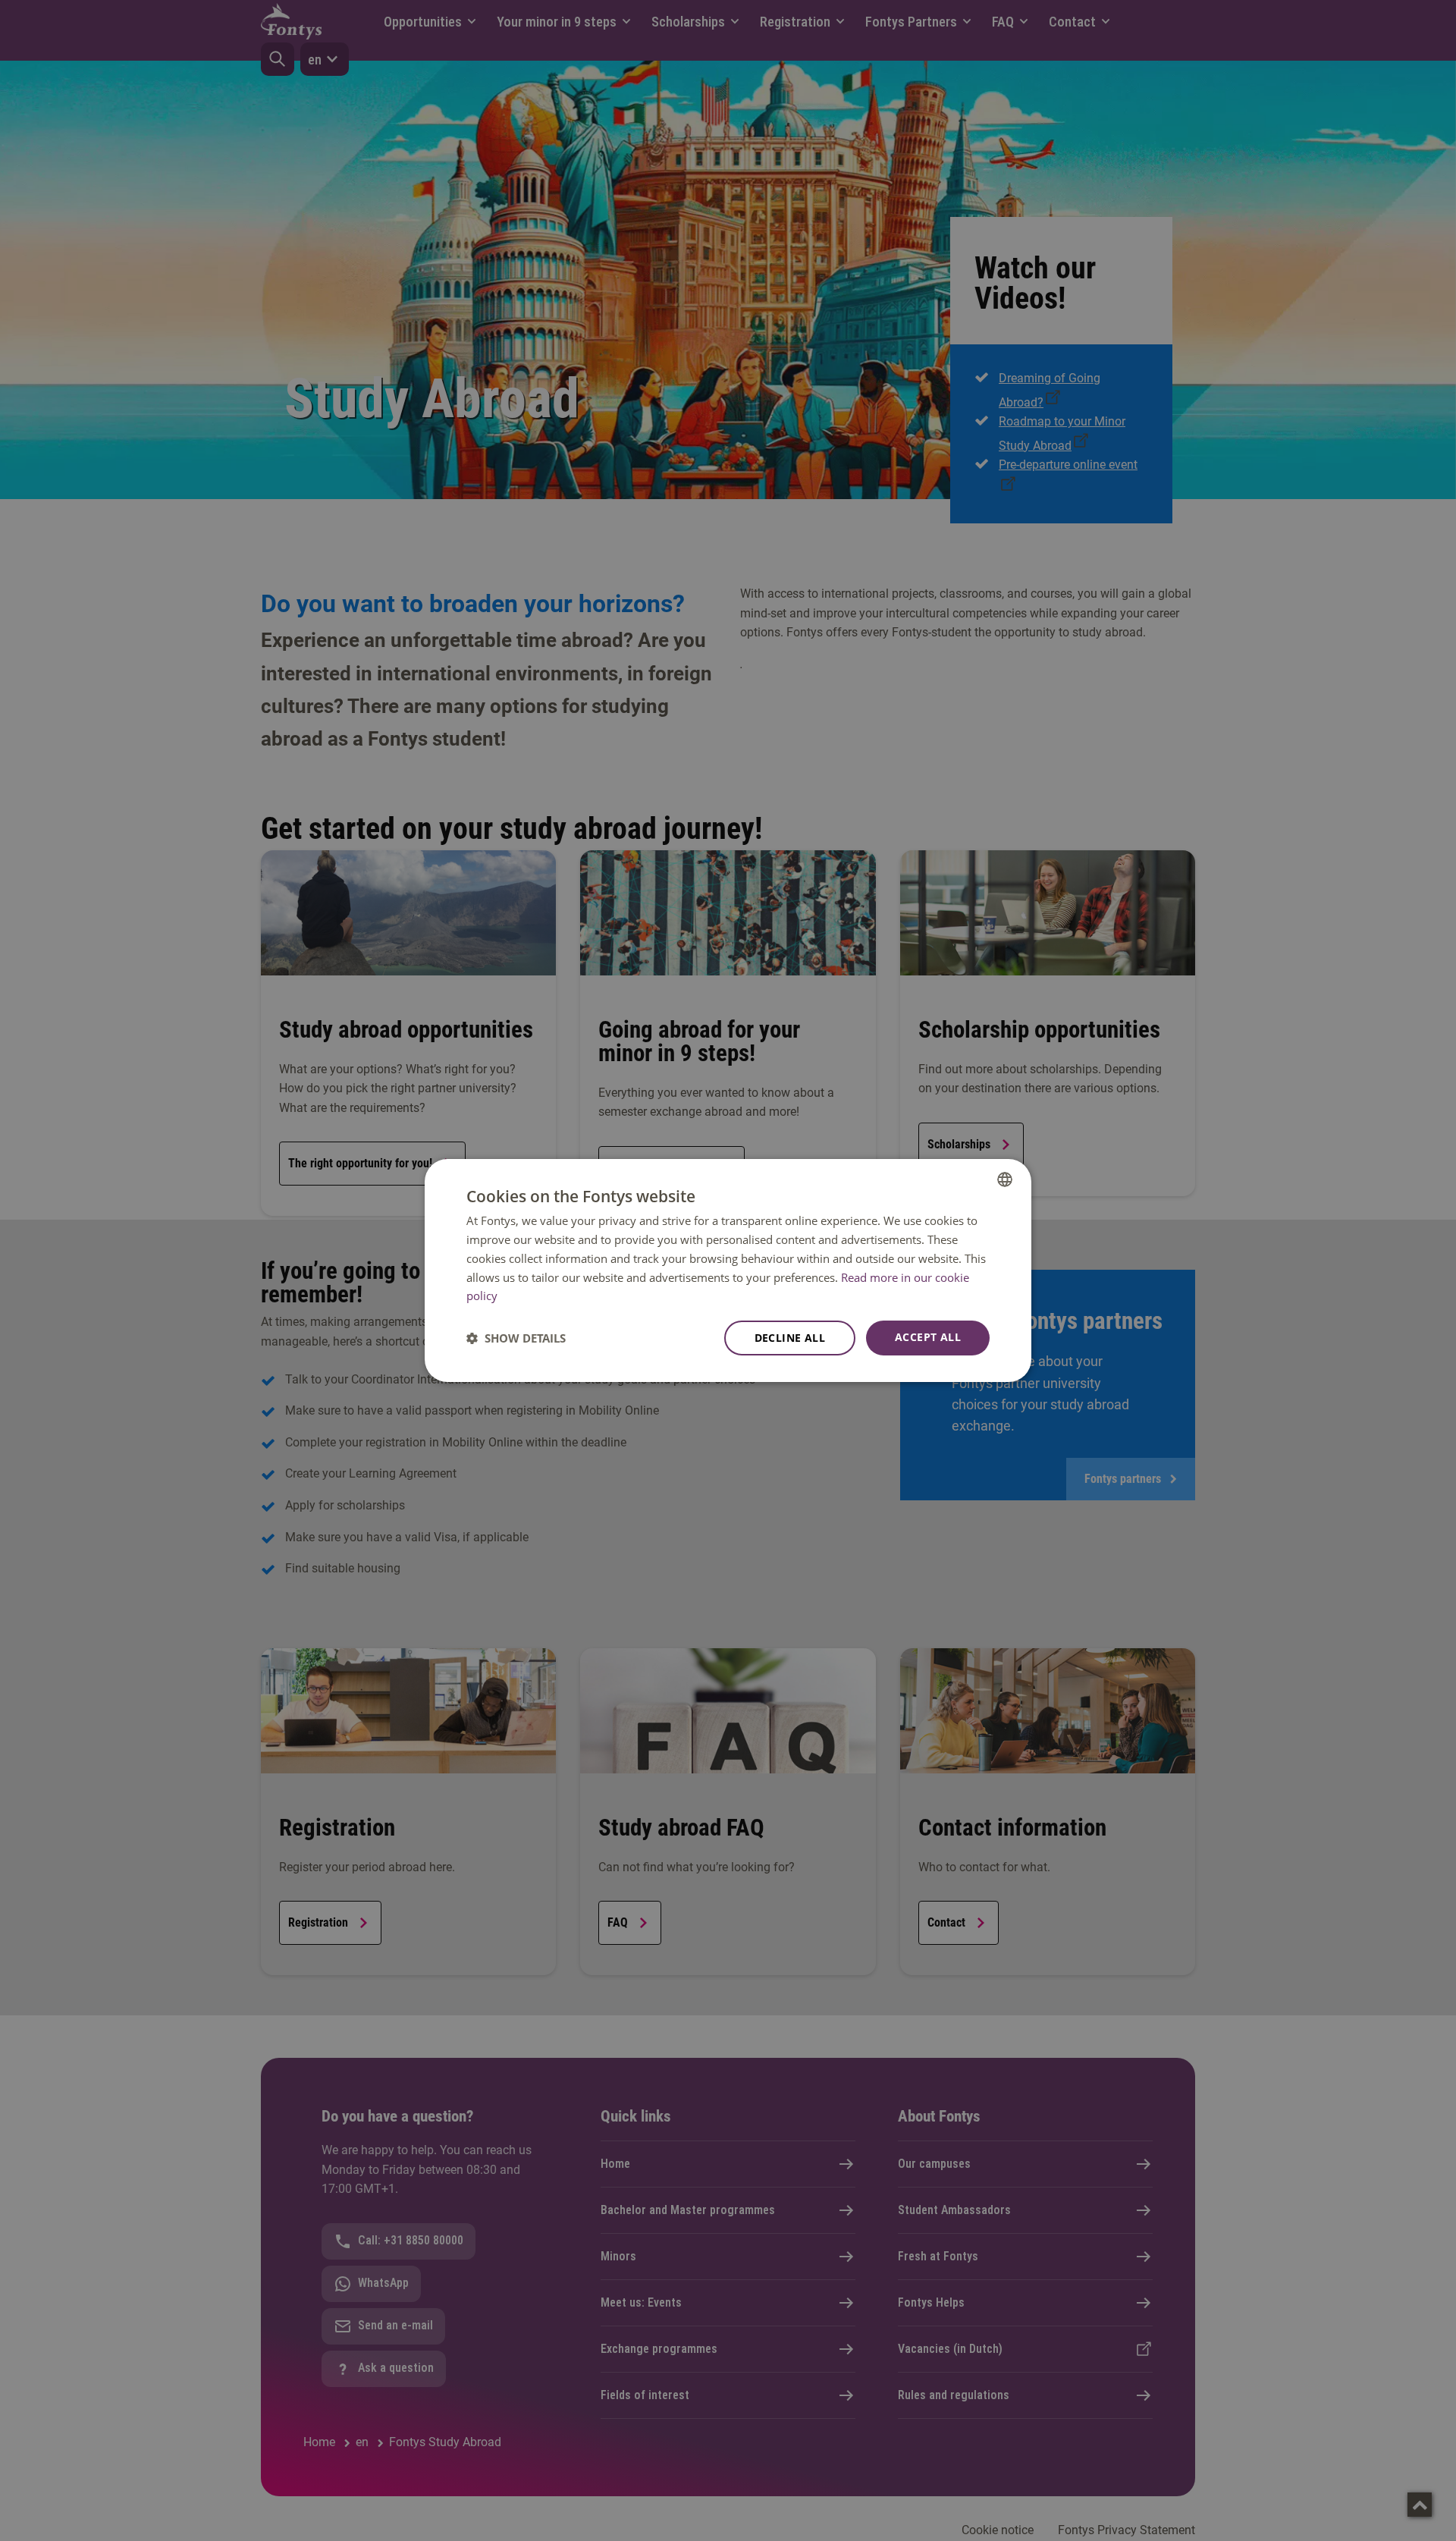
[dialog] (728, 1270)
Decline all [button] (790, 1338)
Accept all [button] (928, 1337)
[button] (516, 1338)
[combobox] (1005, 1179)
